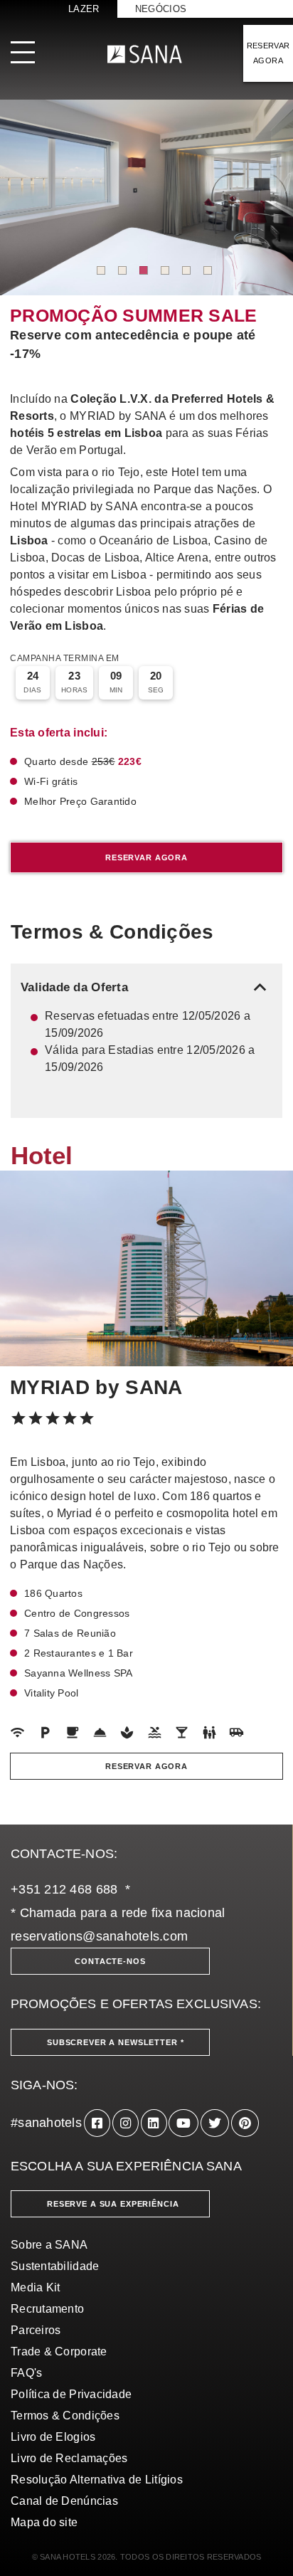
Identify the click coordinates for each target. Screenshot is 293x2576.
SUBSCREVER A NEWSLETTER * (116, 2042)
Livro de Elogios (53, 2437)
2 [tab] (122, 270)
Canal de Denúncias (64, 2501)
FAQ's (26, 2373)
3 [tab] (144, 270)
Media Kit (35, 2287)
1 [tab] (101, 270)
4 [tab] (165, 270)
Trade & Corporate (59, 2351)
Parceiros (36, 2330)
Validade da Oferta (146, 987)
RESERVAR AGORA (268, 53)
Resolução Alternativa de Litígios (97, 2480)
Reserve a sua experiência (113, 2204)
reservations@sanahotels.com (99, 1936)
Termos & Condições (65, 2416)
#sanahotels (46, 2123)
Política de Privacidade (71, 2394)
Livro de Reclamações (69, 2458)
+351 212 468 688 (64, 1889)
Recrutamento (47, 2309)
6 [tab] (208, 270)
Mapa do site (44, 2522)
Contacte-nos (110, 1961)
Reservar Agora (146, 857)
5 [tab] (186, 270)
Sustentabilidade (55, 2266)
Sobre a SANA (49, 2245)
